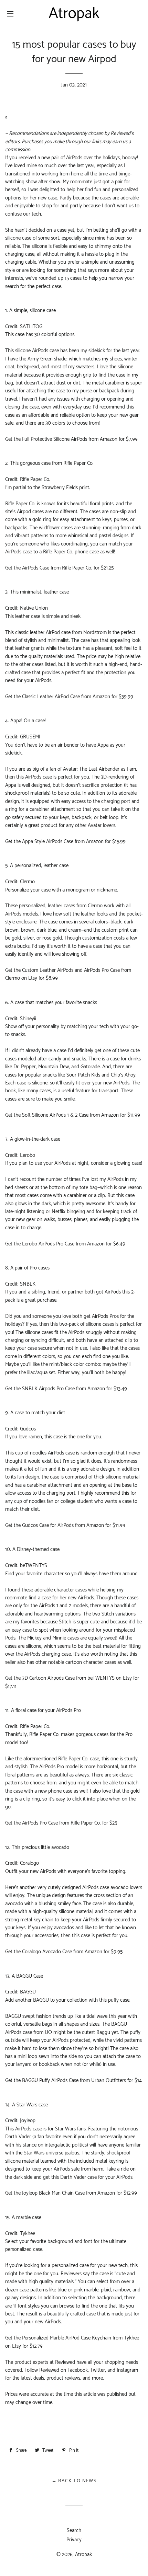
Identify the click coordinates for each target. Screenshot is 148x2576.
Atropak (83, 2555)
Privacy (74, 2540)
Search (74, 2531)
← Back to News (74, 2481)
